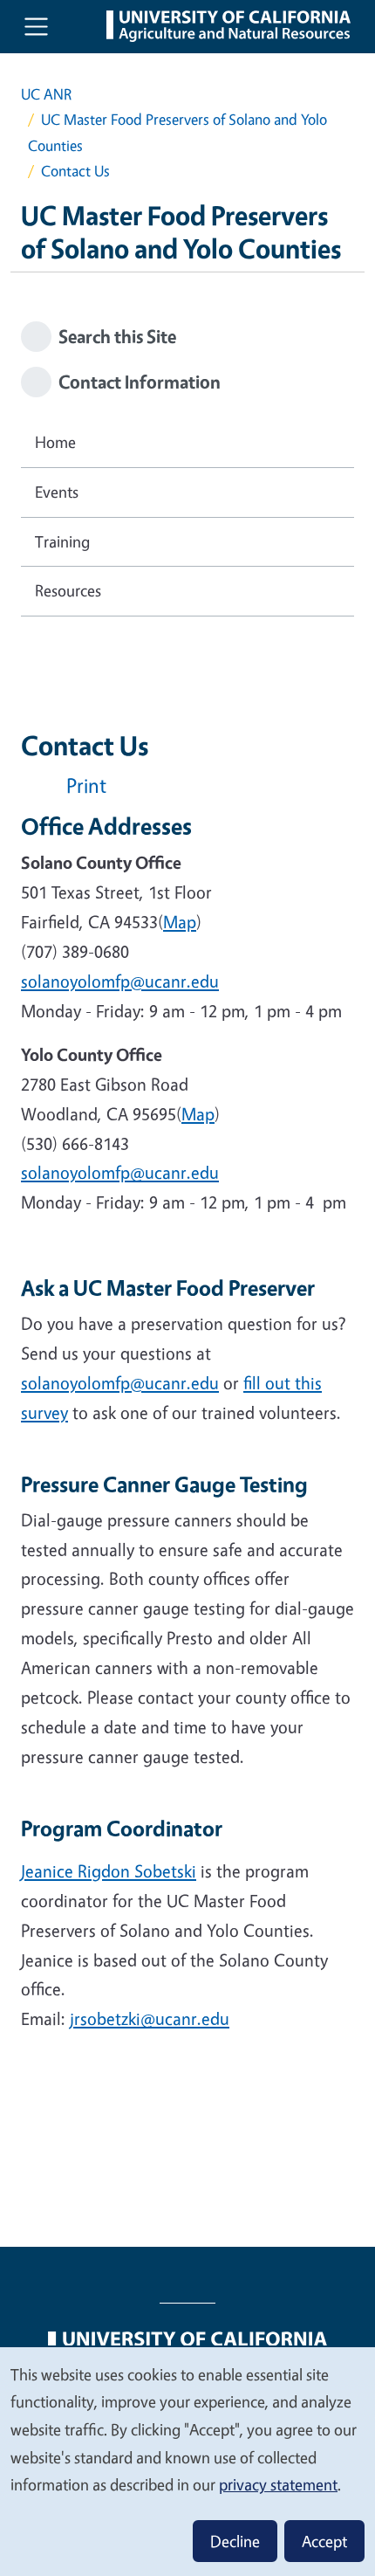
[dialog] (187, 2461)
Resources (68, 590)
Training (62, 541)
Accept (324, 2541)
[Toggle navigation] (36, 27)
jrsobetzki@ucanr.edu (150, 2018)
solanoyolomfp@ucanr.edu (120, 1383)
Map (180, 922)
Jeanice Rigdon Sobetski (109, 1871)
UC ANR (46, 94)
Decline (235, 2541)
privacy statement (278, 2484)
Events (57, 492)
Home (55, 442)
